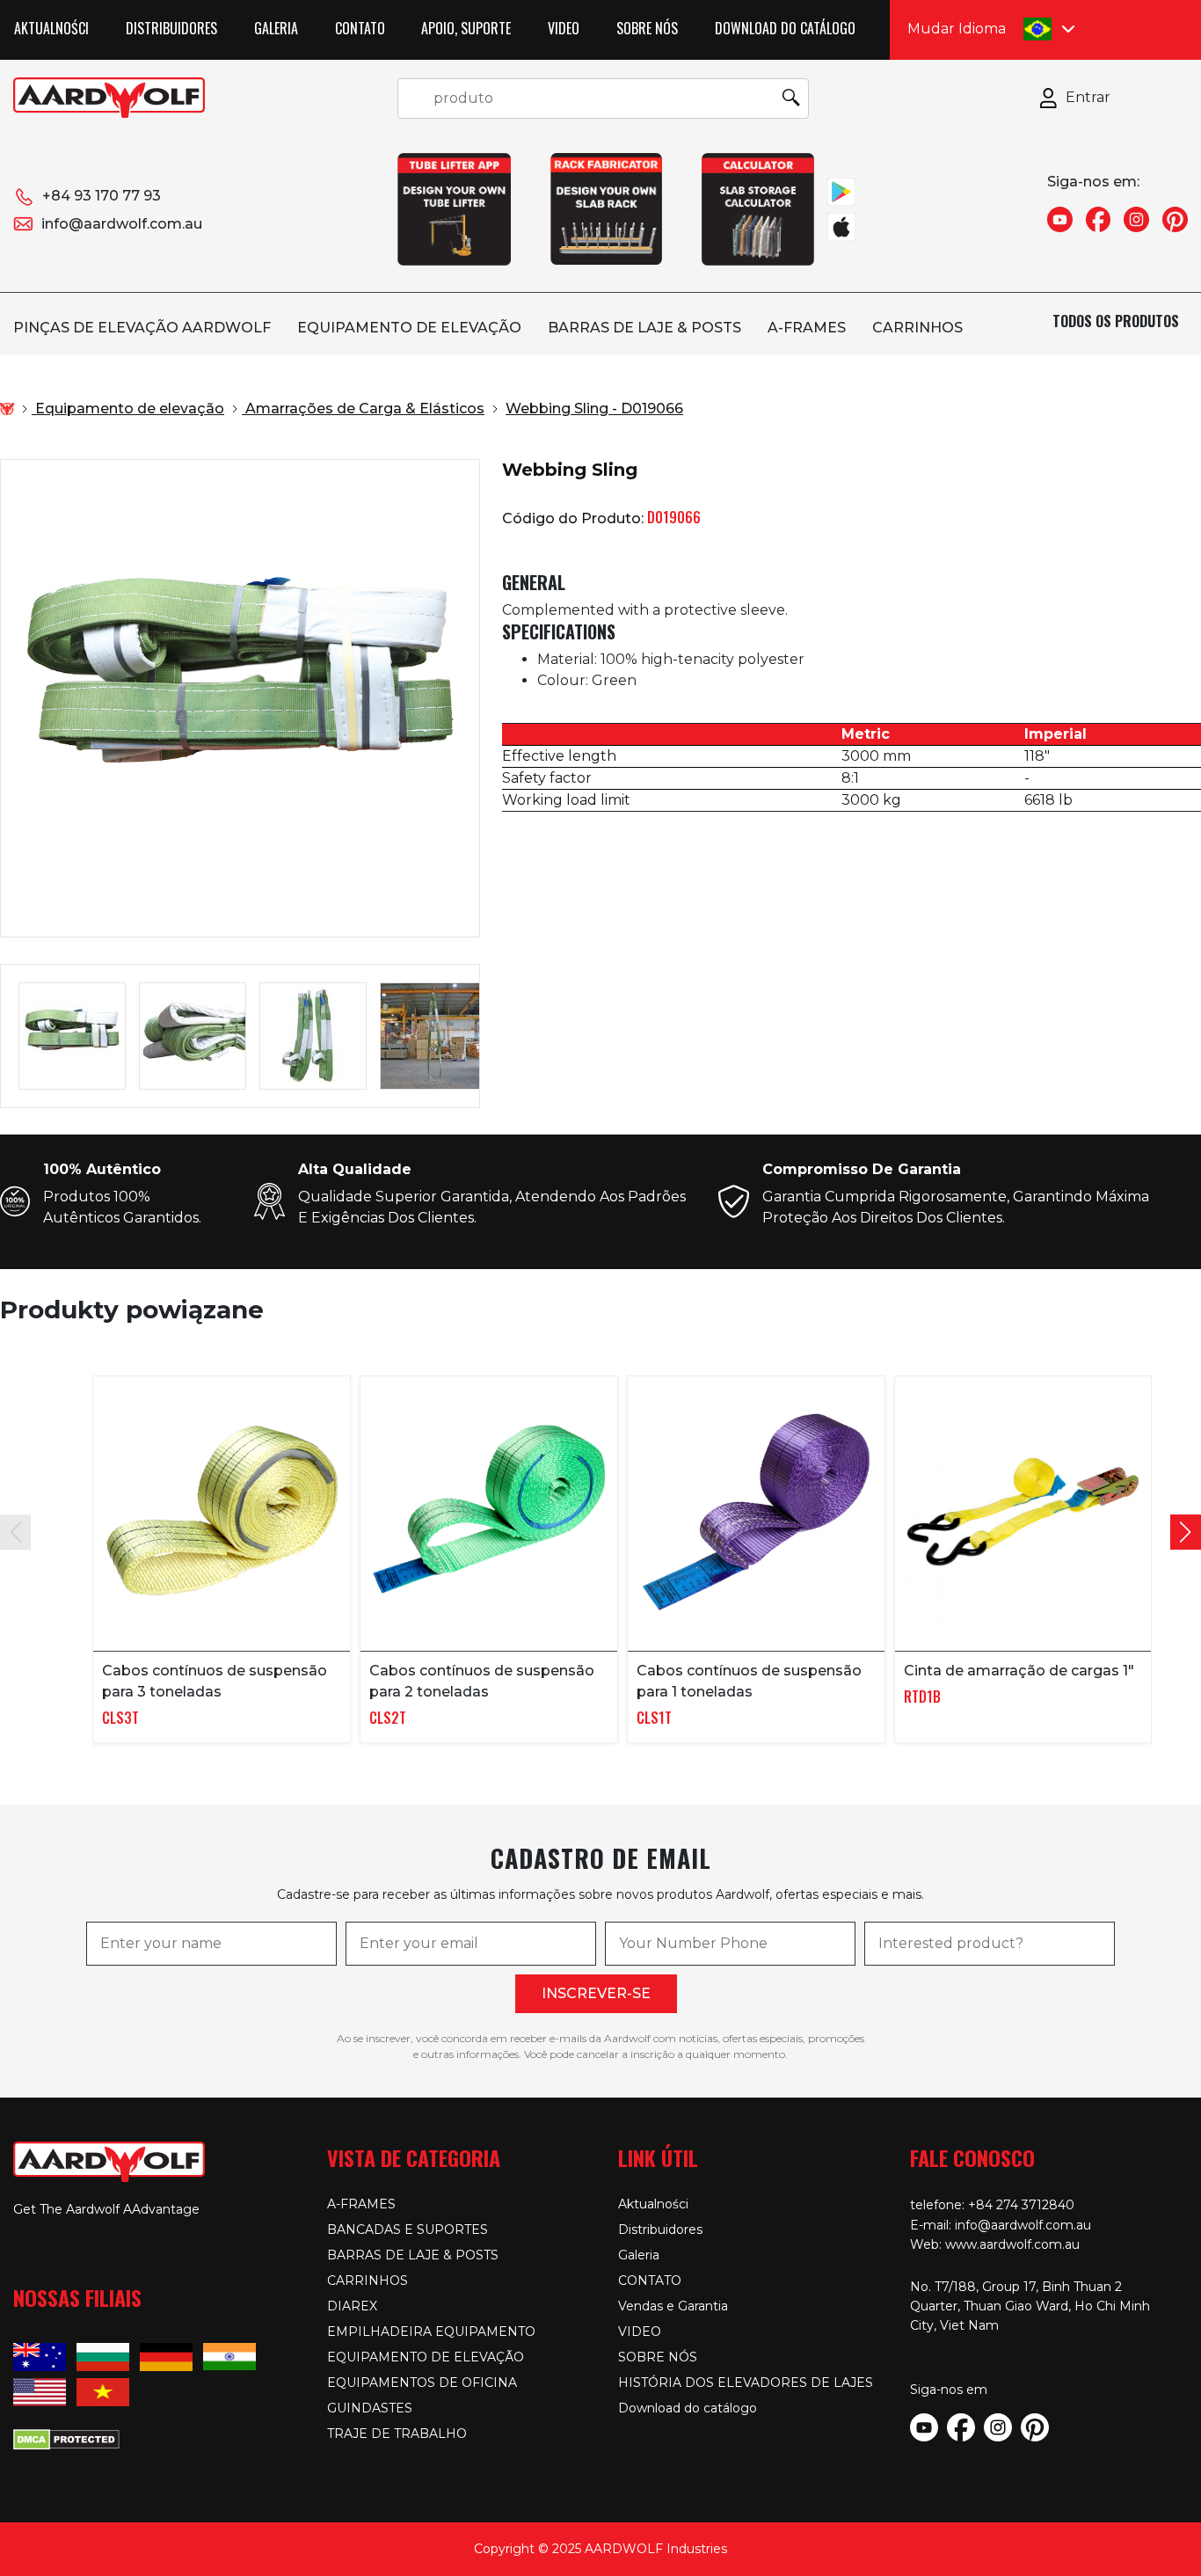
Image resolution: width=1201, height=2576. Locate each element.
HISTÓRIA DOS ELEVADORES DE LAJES (746, 2383)
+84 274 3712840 (1021, 2205)
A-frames (807, 328)
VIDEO (564, 28)
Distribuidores (171, 28)
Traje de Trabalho (397, 2434)
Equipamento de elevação (409, 328)
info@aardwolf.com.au (122, 224)
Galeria (276, 28)
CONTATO (360, 28)
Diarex (352, 2306)
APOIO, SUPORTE (466, 28)
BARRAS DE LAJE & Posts (644, 328)
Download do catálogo (785, 28)
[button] (1186, 1532)
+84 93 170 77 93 (102, 196)
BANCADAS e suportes (408, 2229)
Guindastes (370, 2408)
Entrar (1088, 97)
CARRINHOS (917, 328)
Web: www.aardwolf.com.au (995, 2244)
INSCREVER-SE (596, 1993)
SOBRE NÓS (647, 28)
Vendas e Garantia (673, 2306)
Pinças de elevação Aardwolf (142, 328)
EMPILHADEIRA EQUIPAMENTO (431, 2332)
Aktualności (51, 28)
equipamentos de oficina (422, 2383)
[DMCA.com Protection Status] (66, 2438)
